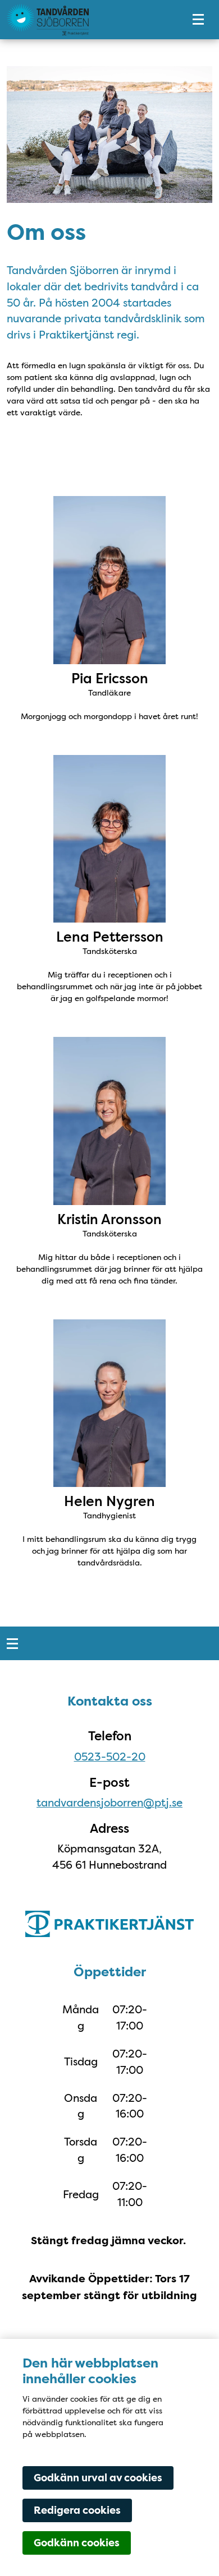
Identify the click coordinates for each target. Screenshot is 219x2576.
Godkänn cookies (77, 2543)
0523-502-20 (110, 1757)
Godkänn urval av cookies (98, 2478)
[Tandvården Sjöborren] (87, 20)
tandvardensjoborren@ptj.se (109, 1803)
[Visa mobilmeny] (198, 20)
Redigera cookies (77, 2510)
